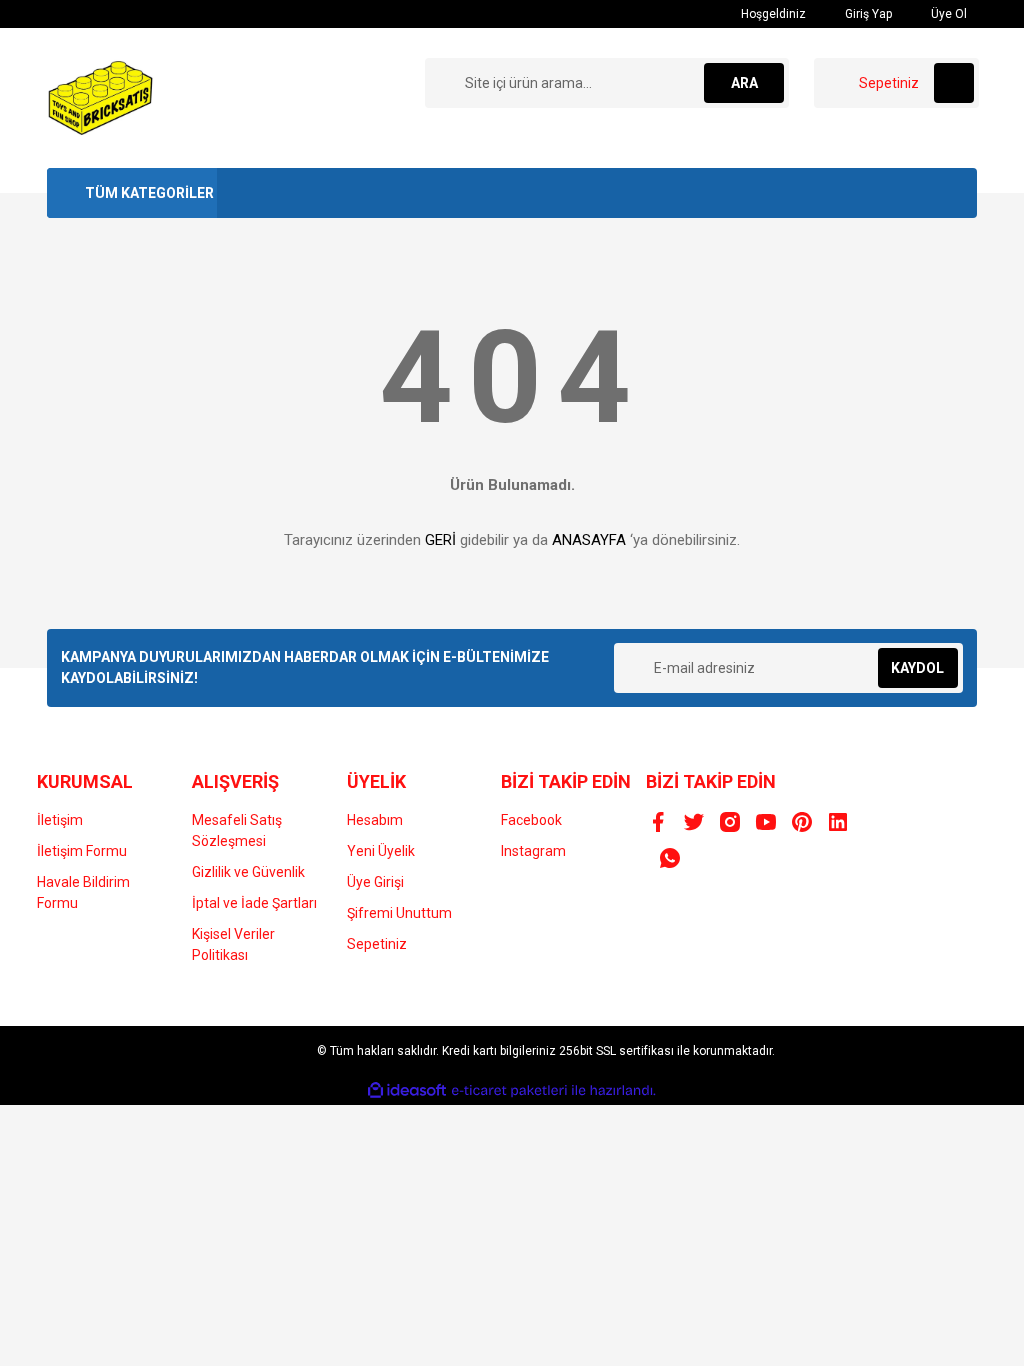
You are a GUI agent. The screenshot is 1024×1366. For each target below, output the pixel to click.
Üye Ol (947, 14)
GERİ (440, 540)
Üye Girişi (375, 882)
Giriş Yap (867, 14)
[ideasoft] (407, 1090)
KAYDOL (917, 668)
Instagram (533, 851)
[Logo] (101, 97)
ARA (744, 83)
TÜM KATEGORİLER (149, 193)
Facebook (531, 820)
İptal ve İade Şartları (254, 903)
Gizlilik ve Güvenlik (248, 872)
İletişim (60, 820)
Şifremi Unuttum (399, 913)
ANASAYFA (589, 540)
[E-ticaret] (509, 1091)
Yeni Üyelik (381, 851)
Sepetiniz (377, 944)
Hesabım (375, 820)
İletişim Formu (82, 851)
